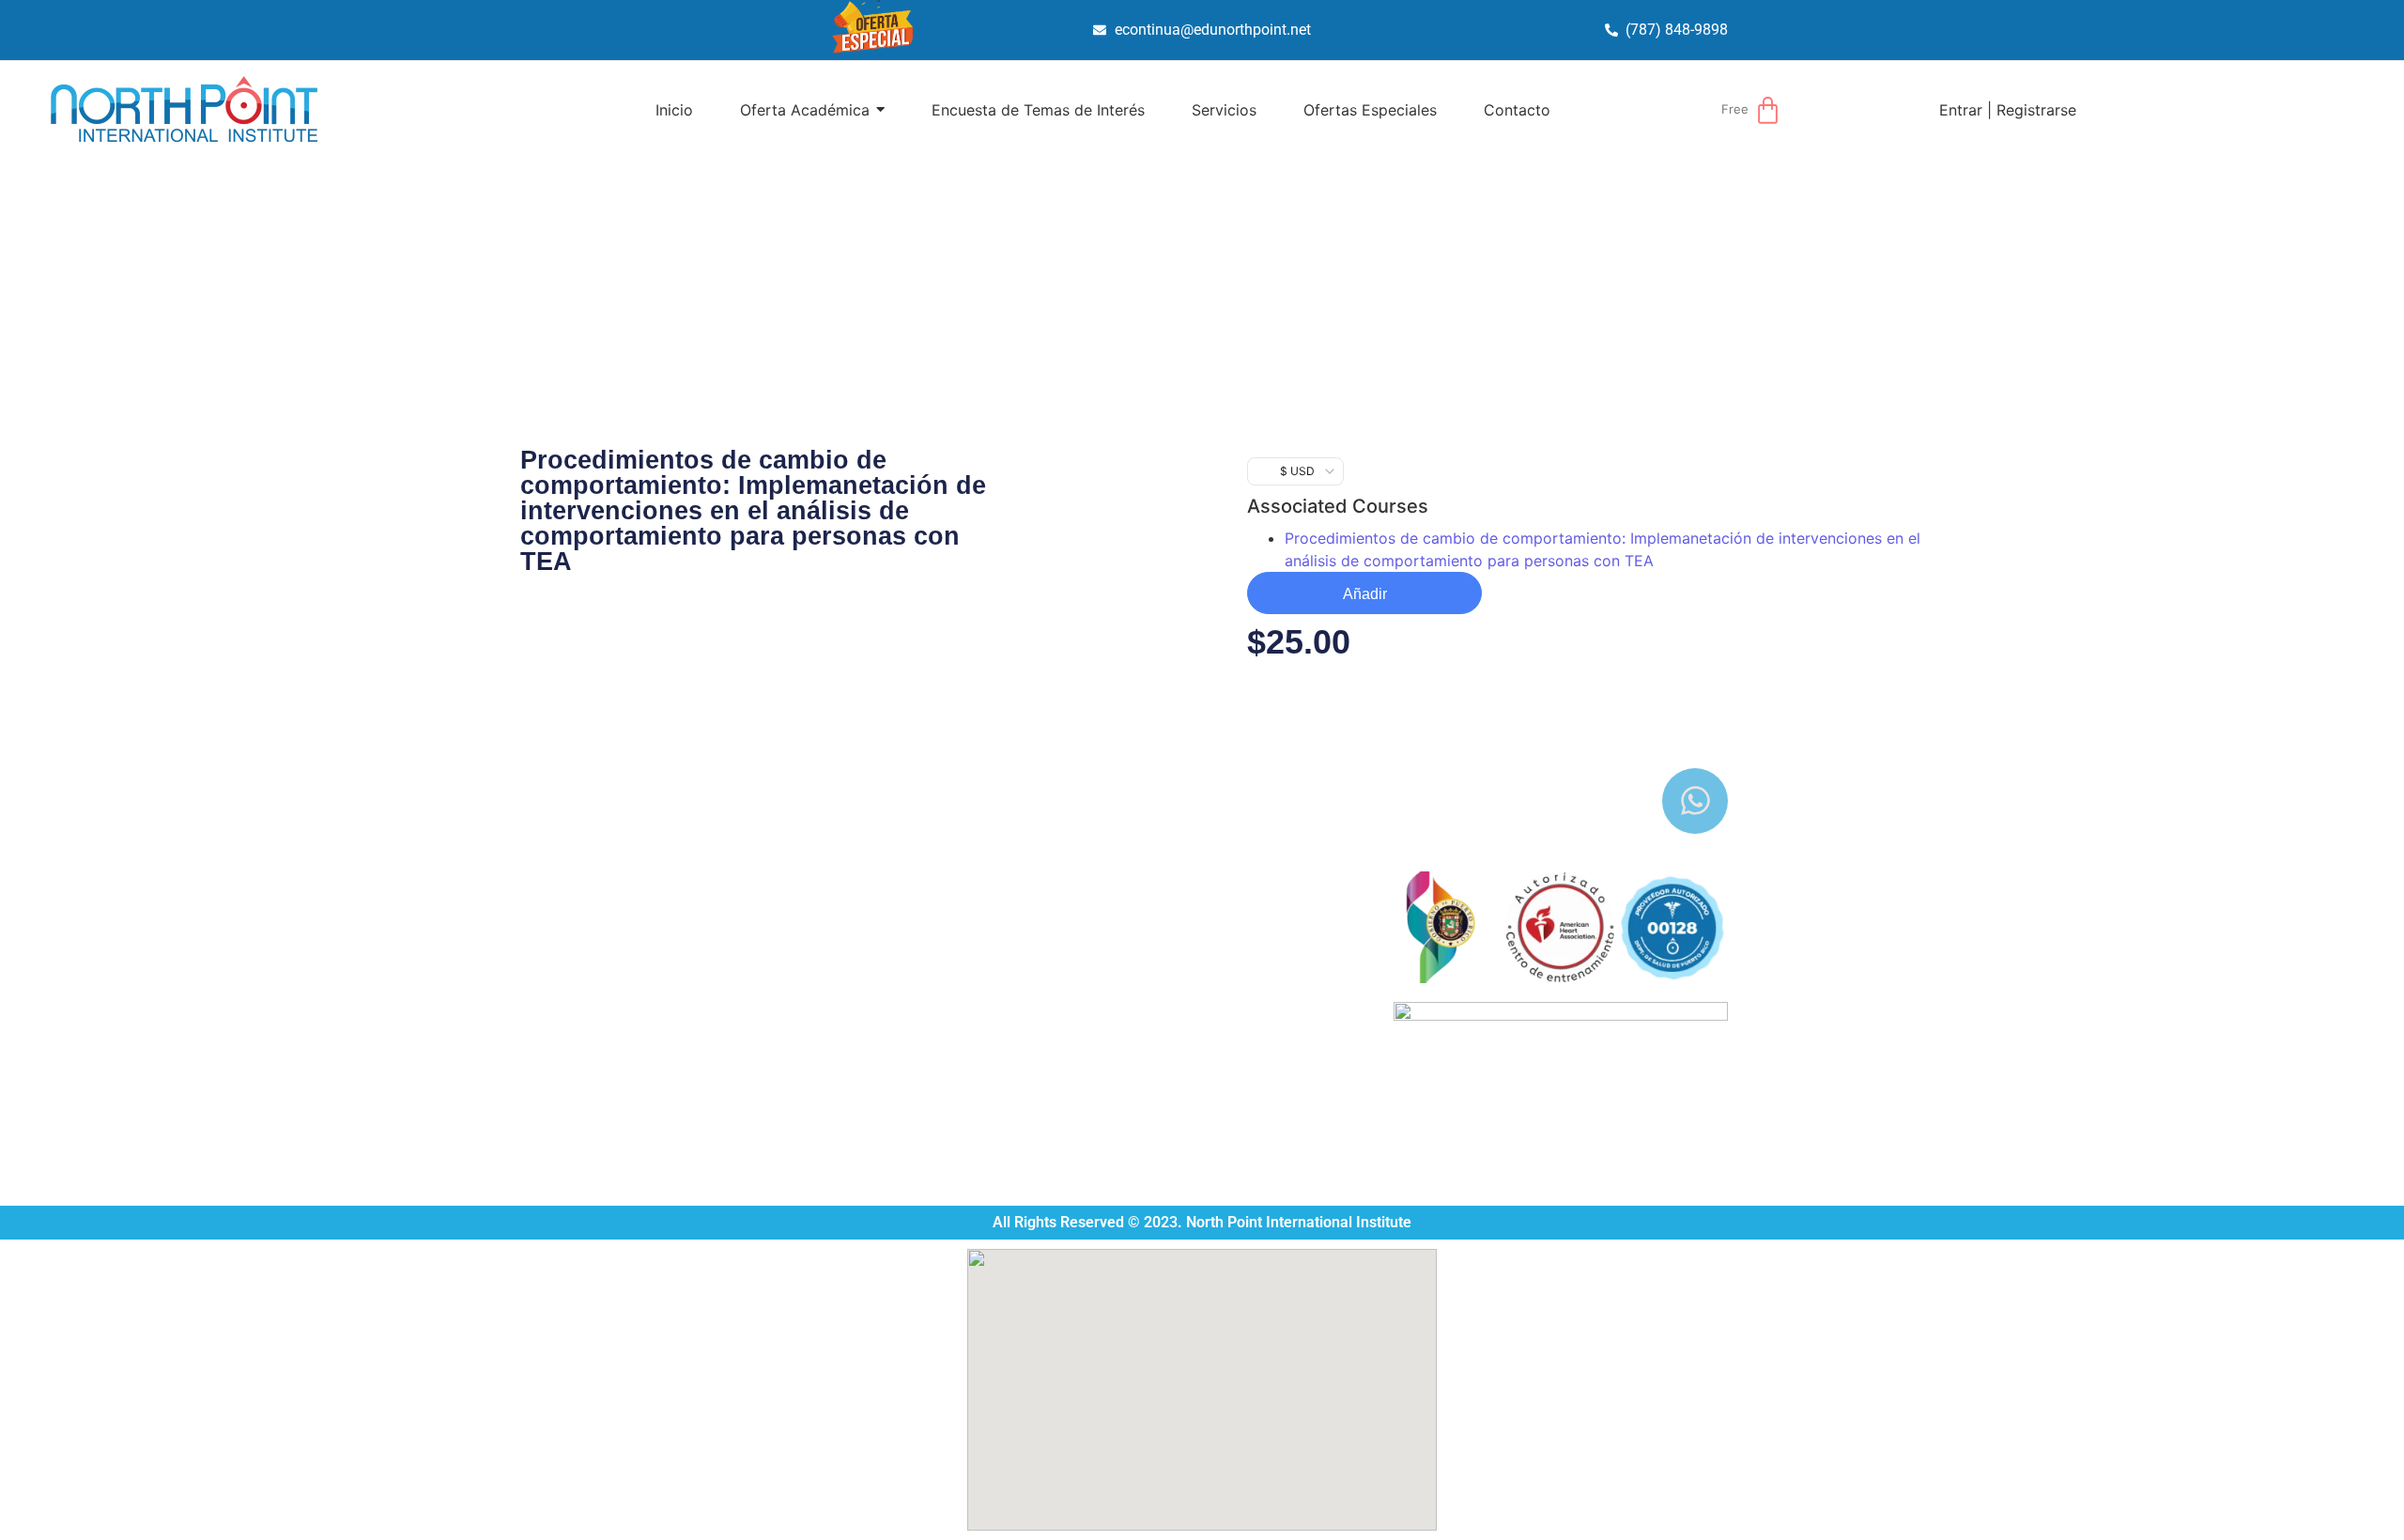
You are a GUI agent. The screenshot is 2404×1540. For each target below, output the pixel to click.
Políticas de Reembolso (1164, 944)
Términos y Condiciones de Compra (1205, 922)
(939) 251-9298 (801, 984)
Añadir (1365, 594)
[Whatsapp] (1695, 801)
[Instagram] (1629, 801)
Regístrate (1120, 967)
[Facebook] (1564, 801)
